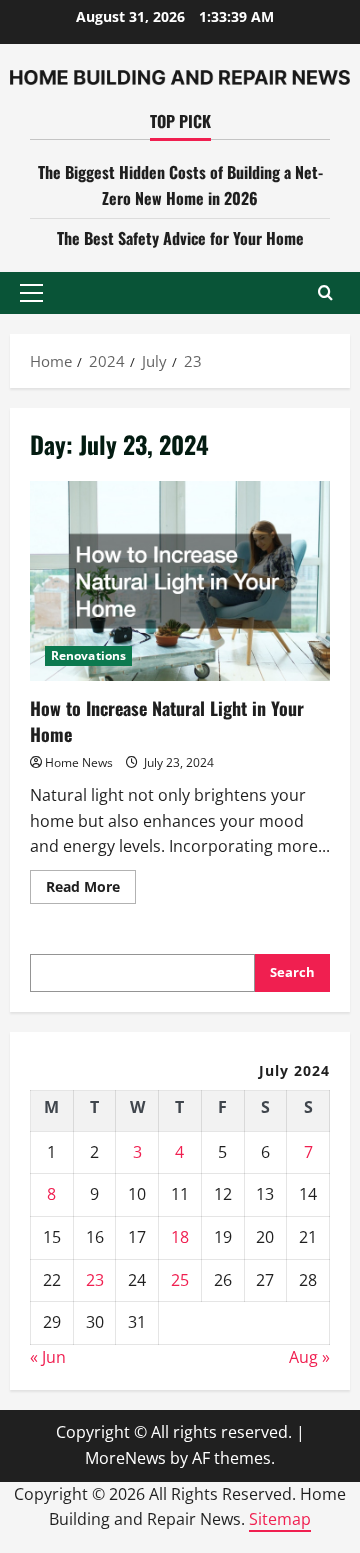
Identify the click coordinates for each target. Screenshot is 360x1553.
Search (292, 972)
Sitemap (280, 1519)
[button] (31, 293)
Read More (91, 890)
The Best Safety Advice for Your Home (180, 238)
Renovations (88, 655)
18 (180, 1237)
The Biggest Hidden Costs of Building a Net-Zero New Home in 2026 (180, 185)
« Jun (48, 1357)
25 (180, 1280)
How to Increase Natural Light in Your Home (180, 581)
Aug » (309, 1357)
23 (95, 1280)
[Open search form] (325, 292)
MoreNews (125, 1458)
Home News (79, 762)
